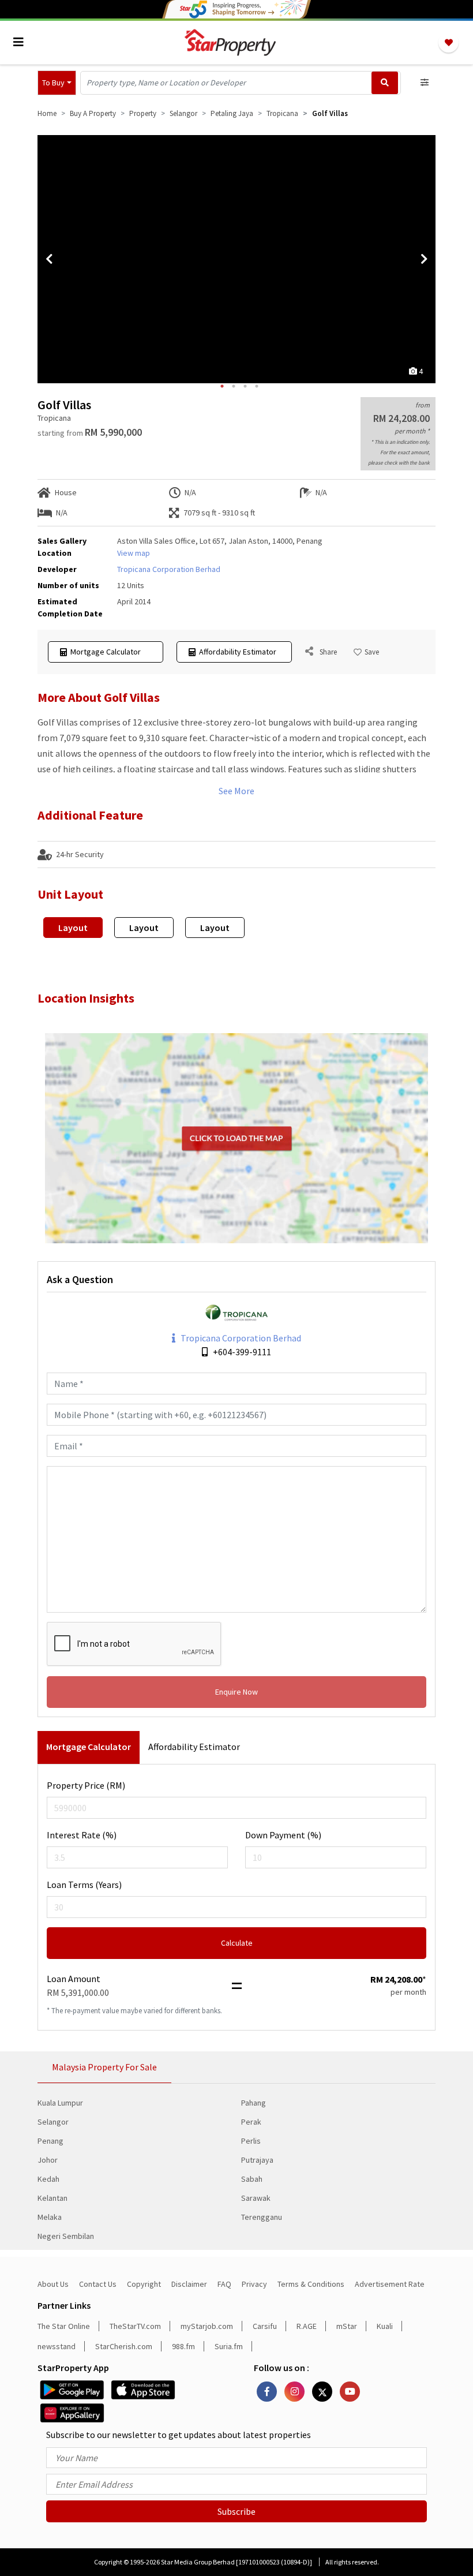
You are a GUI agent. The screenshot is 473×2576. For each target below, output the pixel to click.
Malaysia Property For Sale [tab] (104, 2067)
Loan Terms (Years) (84, 1885)
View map (134, 553)
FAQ (224, 2284)
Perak (251, 2122)
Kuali (385, 2326)
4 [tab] (257, 386)
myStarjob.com (207, 2326)
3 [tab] (245, 386)
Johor (48, 2160)
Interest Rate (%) (82, 1835)
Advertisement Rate (390, 2284)
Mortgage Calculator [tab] (89, 1747)
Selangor (53, 2122)
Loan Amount (74, 1979)
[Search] (385, 83)
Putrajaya (257, 2160)
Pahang (254, 2103)
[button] (57, 83)
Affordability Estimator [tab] (194, 1747)
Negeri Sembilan (66, 2236)
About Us (53, 2284)
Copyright (144, 2284)
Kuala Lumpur (60, 2103)
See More (236, 791)
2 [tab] (234, 386)
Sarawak (256, 2198)
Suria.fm (229, 2346)
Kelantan (52, 2198)
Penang (50, 2141)
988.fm (183, 2346)
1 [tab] (222, 386)
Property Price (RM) (86, 1785)
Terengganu (262, 2217)
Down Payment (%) (283, 1835)
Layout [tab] (73, 928)
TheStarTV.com (135, 2326)
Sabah (252, 2179)
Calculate (237, 1943)
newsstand (57, 2346)
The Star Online (64, 2326)
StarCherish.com (124, 2346)
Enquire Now (236, 1692)
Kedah (48, 2179)
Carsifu (265, 2326)
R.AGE (307, 2326)
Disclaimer (189, 2284)
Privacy (254, 2284)
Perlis (251, 2141)
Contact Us (98, 2284)
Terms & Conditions (311, 2284)
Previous (49, 259)
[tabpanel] (236, 259)
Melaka (50, 2217)
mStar (347, 2326)
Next (424, 259)
